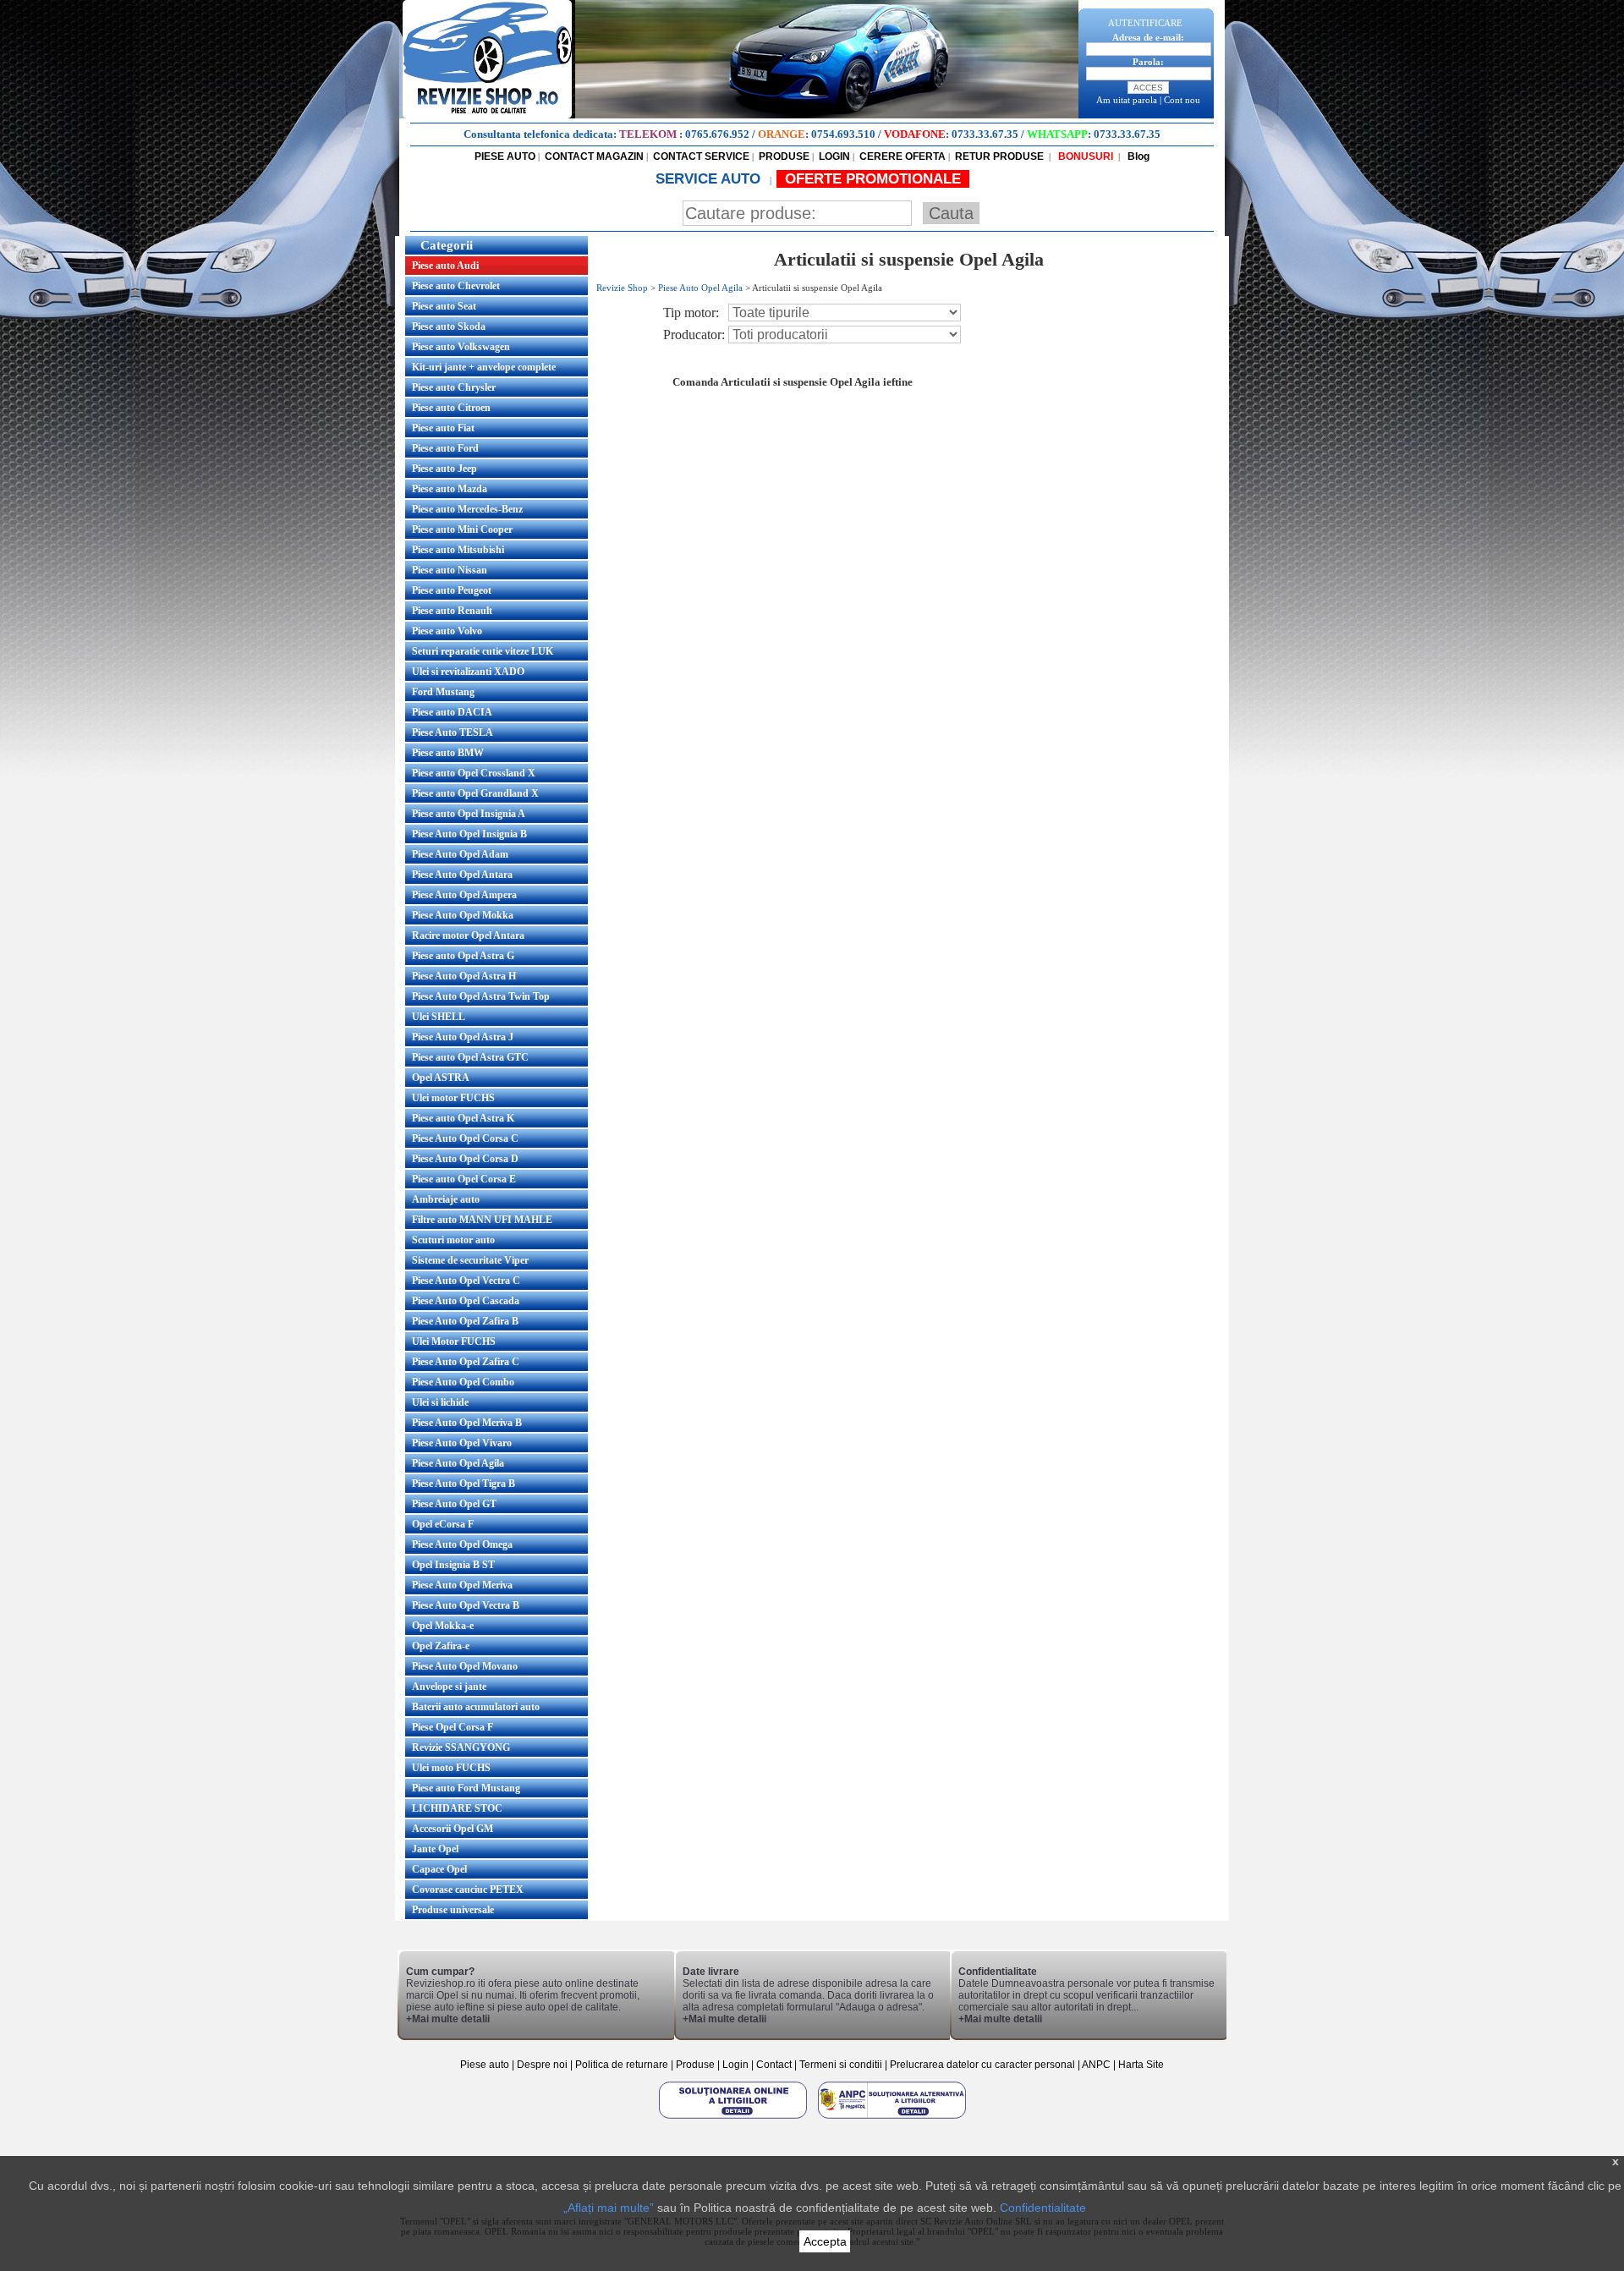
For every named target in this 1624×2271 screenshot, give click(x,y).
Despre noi (543, 2065)
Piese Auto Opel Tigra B (464, 1484)
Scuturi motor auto (453, 1240)
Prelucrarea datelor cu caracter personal (982, 2065)
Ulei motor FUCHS (453, 1098)
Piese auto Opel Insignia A (469, 814)
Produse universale (453, 1910)
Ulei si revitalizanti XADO (468, 672)
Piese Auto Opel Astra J (463, 1037)
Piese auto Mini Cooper (462, 529)
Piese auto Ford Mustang (466, 1788)
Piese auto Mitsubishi (458, 550)
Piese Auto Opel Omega (462, 1544)
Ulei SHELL (439, 1017)
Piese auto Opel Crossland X (474, 773)
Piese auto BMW (448, 753)
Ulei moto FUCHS (451, 1768)
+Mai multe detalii (448, 2019)
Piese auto (485, 2065)
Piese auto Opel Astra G (463, 956)
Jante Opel (435, 1849)
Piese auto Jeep (444, 469)
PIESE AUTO (505, 156)
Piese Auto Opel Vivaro (462, 1443)
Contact (774, 2065)
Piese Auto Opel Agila (458, 1463)
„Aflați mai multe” (609, 2208)
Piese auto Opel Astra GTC (470, 1057)
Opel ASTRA (441, 1078)
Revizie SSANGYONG (461, 1747)
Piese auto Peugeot (452, 590)
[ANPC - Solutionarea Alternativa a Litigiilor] (892, 2118)
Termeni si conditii (841, 2065)
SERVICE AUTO (710, 179)
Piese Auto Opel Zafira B (465, 1321)
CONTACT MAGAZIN (594, 156)
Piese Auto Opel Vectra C (466, 1281)
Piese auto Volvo (447, 631)
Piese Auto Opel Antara (462, 875)
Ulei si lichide (440, 1402)
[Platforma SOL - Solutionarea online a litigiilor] (734, 2118)
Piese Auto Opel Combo (463, 1382)
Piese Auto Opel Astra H (464, 976)
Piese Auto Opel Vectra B (466, 1605)
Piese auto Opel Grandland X (475, 793)
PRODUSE (784, 156)
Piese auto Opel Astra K (463, 1118)
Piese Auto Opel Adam (460, 854)
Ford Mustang (443, 692)
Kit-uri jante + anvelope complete (484, 367)
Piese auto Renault (452, 611)
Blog (1137, 156)
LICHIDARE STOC (457, 1808)
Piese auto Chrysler (454, 387)
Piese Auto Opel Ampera (464, 895)
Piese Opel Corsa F (453, 1727)
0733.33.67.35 (985, 134)
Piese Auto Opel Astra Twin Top (481, 996)
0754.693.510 (843, 134)
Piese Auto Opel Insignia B (469, 834)
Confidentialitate (1043, 2208)
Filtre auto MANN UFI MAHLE (482, 1220)
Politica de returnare (623, 2065)
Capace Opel (439, 1869)
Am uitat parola (1127, 100)
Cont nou (1182, 100)
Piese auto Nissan (450, 570)
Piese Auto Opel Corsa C (465, 1138)
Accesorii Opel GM (453, 1829)
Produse (695, 2065)
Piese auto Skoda (449, 326)
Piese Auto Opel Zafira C (466, 1362)
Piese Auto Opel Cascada (466, 1301)
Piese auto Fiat (443, 428)
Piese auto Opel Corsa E (464, 1179)
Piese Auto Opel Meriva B (467, 1423)
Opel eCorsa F (443, 1524)
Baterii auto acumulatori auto (476, 1707)
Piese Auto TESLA (453, 732)
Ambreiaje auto (446, 1199)
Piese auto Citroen (451, 408)
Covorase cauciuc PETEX (468, 1890)
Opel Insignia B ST (453, 1565)
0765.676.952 (717, 134)
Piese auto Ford (445, 448)
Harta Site (1141, 2065)
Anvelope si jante (449, 1687)
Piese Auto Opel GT (454, 1504)
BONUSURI (1084, 156)
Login (735, 2065)
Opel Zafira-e (441, 1646)
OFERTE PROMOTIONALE (873, 179)
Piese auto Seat (444, 306)
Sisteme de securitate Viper (470, 1260)
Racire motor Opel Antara (468, 935)
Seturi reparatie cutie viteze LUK (483, 651)
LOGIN (834, 156)
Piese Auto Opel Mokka (463, 915)
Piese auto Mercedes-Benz (467, 509)
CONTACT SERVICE (701, 156)
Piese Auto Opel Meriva (462, 1585)
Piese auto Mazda (450, 489)
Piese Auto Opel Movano (465, 1666)
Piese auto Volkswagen (461, 347)
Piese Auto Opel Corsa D (465, 1159)
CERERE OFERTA (903, 156)
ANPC (1096, 2065)
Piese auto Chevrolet (456, 286)
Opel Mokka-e (443, 1626)
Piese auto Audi (445, 266)
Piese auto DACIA (452, 712)
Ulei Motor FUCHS (454, 1341)
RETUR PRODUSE (999, 156)
